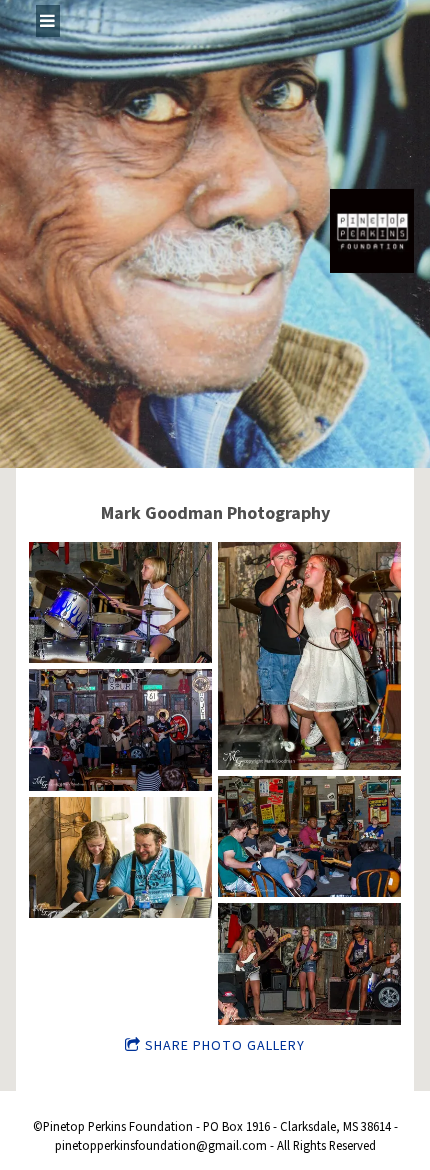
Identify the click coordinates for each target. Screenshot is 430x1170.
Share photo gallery (225, 1046)
